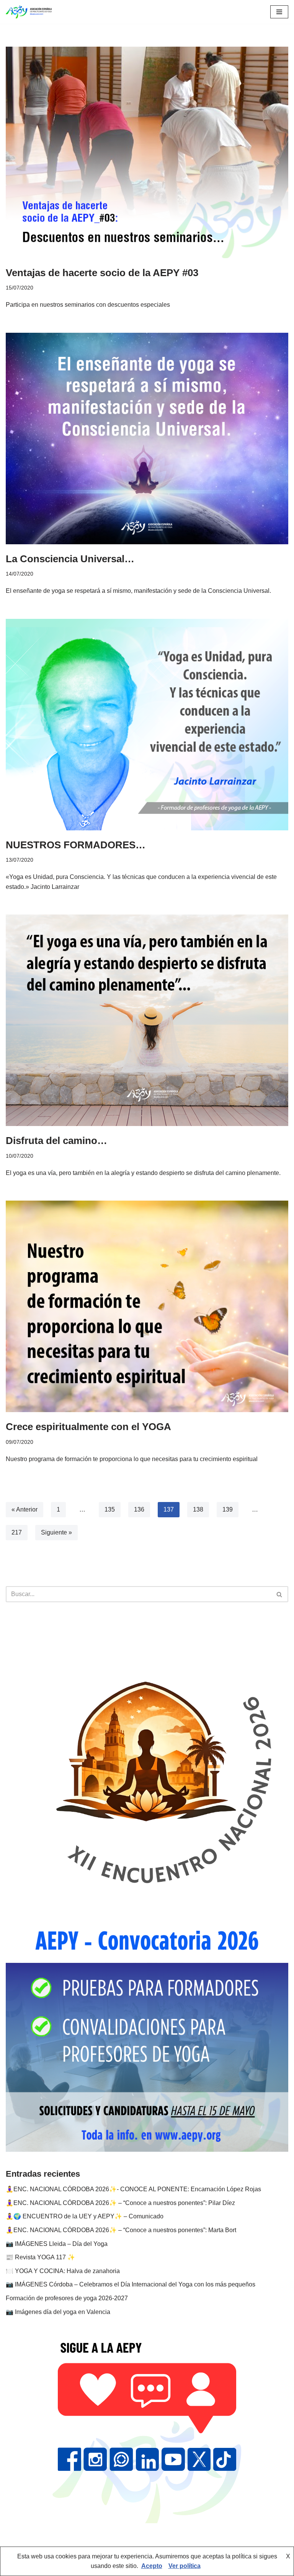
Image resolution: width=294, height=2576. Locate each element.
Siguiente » (56, 1532)
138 (198, 1509)
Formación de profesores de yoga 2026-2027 (67, 2298)
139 (228, 1509)
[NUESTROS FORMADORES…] (147, 725)
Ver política (185, 2566)
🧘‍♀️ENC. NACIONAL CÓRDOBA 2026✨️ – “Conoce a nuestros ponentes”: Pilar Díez (120, 2203)
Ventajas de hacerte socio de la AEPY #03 (102, 273)
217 (17, 1532)
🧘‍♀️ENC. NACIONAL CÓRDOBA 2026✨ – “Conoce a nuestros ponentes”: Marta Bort (121, 2230)
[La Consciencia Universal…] (147, 439)
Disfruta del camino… (56, 1141)
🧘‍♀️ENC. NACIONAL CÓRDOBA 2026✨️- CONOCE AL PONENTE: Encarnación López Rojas (133, 2189)
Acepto (152, 2566)
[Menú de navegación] (279, 12)
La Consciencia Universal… (70, 559)
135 (110, 1509)
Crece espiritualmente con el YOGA (88, 1427)
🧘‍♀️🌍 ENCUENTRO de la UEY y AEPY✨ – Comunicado (85, 2216)
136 (139, 1509)
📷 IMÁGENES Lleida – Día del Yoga (57, 2244)
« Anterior (24, 1509)
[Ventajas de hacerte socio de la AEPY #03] (147, 152)
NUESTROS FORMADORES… (76, 845)
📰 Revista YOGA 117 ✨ (40, 2257)
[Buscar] (280, 1594)
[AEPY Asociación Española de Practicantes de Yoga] (29, 12)
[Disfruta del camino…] (147, 1020)
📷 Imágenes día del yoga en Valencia (58, 2312)
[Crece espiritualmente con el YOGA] (147, 1306)
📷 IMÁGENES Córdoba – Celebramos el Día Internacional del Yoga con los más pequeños (131, 2284)
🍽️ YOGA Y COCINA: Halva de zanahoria (63, 2271)
